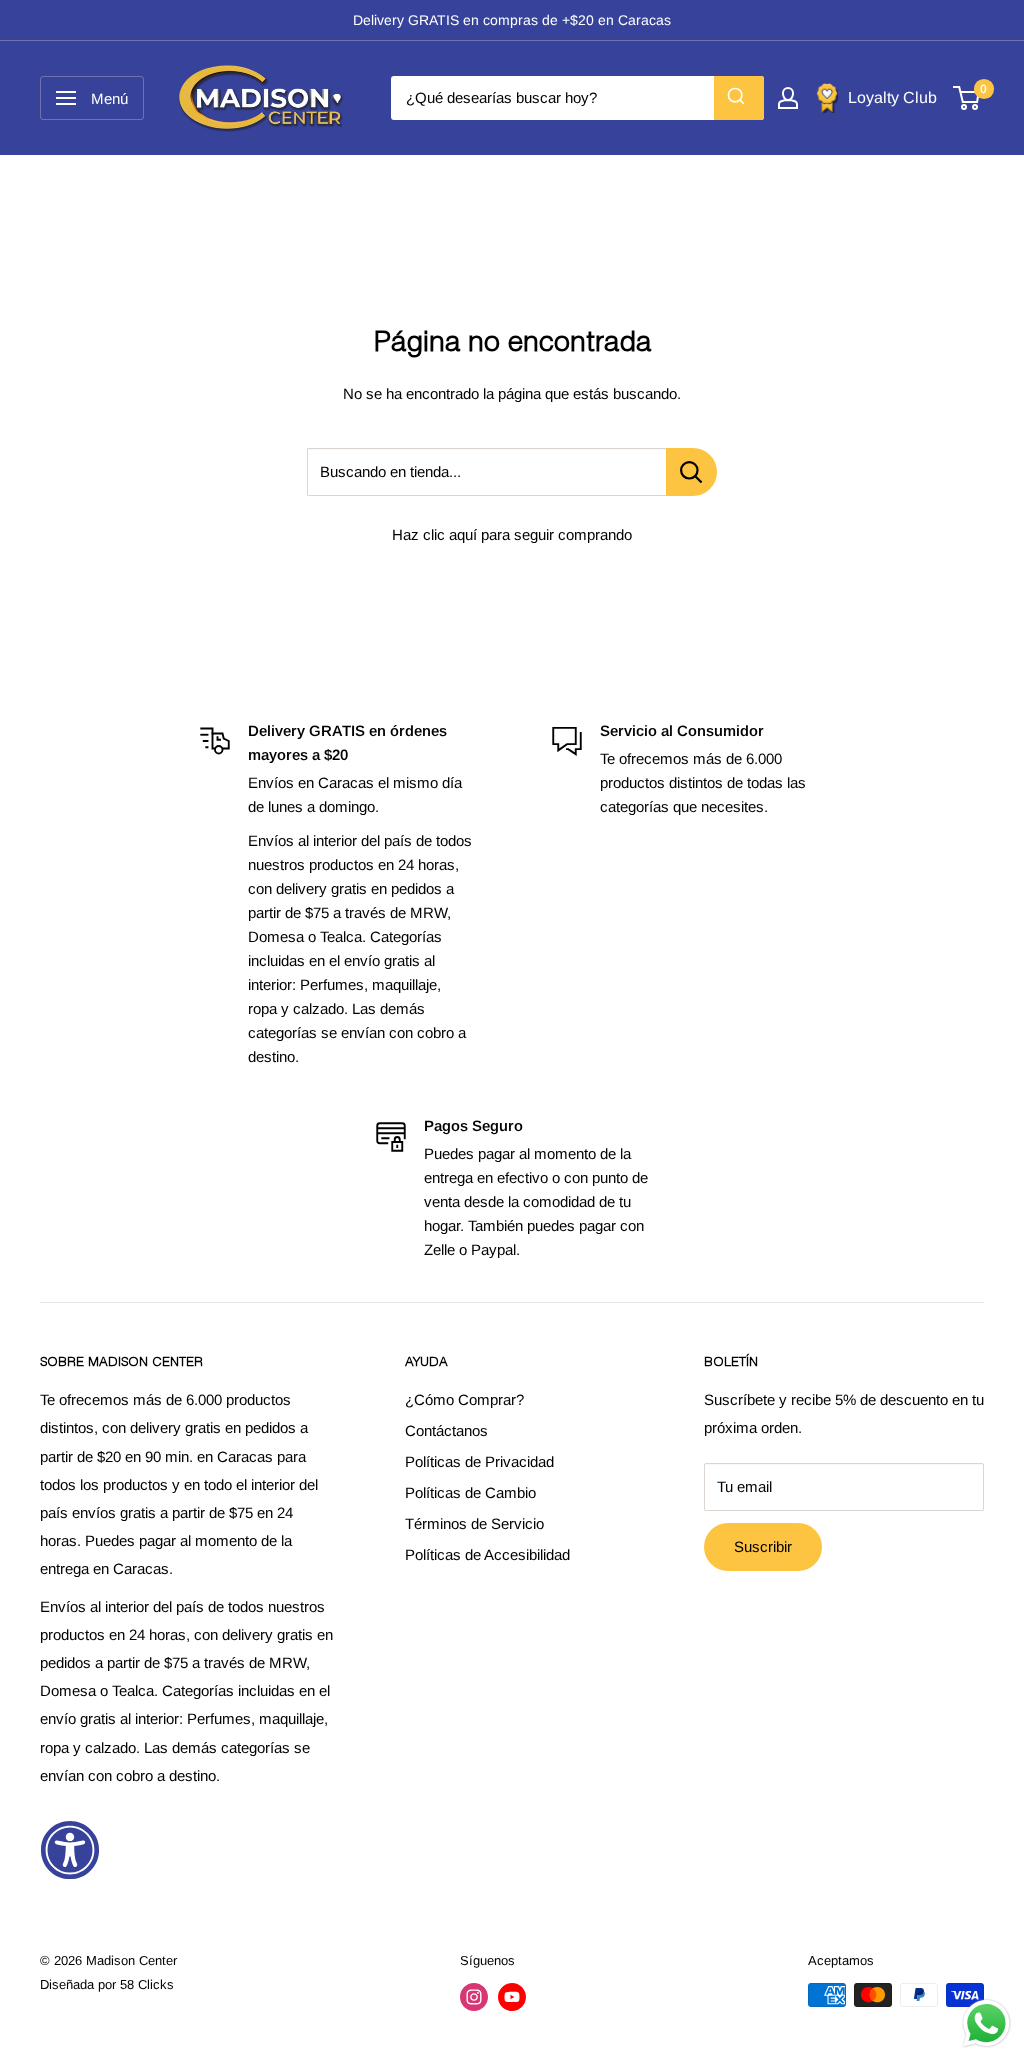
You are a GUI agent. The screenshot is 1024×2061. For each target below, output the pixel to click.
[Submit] (739, 98)
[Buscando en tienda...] (691, 472)
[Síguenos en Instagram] (474, 1997)
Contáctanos (446, 1430)
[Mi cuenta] (788, 98)
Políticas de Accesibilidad (487, 1554)
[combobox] (577, 98)
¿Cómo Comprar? (464, 1399)
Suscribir (763, 1546)
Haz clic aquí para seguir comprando (512, 534)
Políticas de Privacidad (479, 1461)
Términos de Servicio (474, 1523)
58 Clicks (147, 1984)
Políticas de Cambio (470, 1492)
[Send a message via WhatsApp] (986, 2023)
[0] (967, 98)
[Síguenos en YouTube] (512, 1997)
